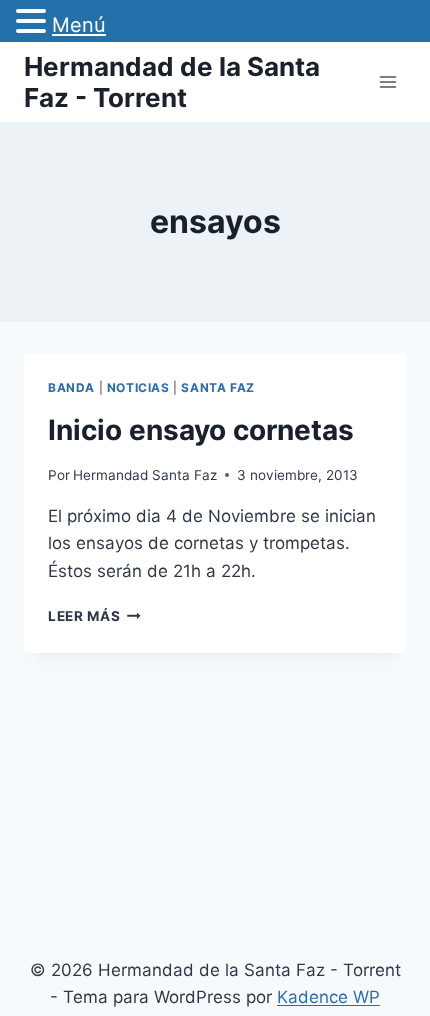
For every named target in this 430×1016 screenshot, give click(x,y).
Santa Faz (217, 387)
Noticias (138, 387)
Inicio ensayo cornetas (201, 430)
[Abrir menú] (387, 81)
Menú (79, 25)
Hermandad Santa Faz (145, 475)
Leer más (94, 616)
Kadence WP (328, 997)
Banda (71, 387)
